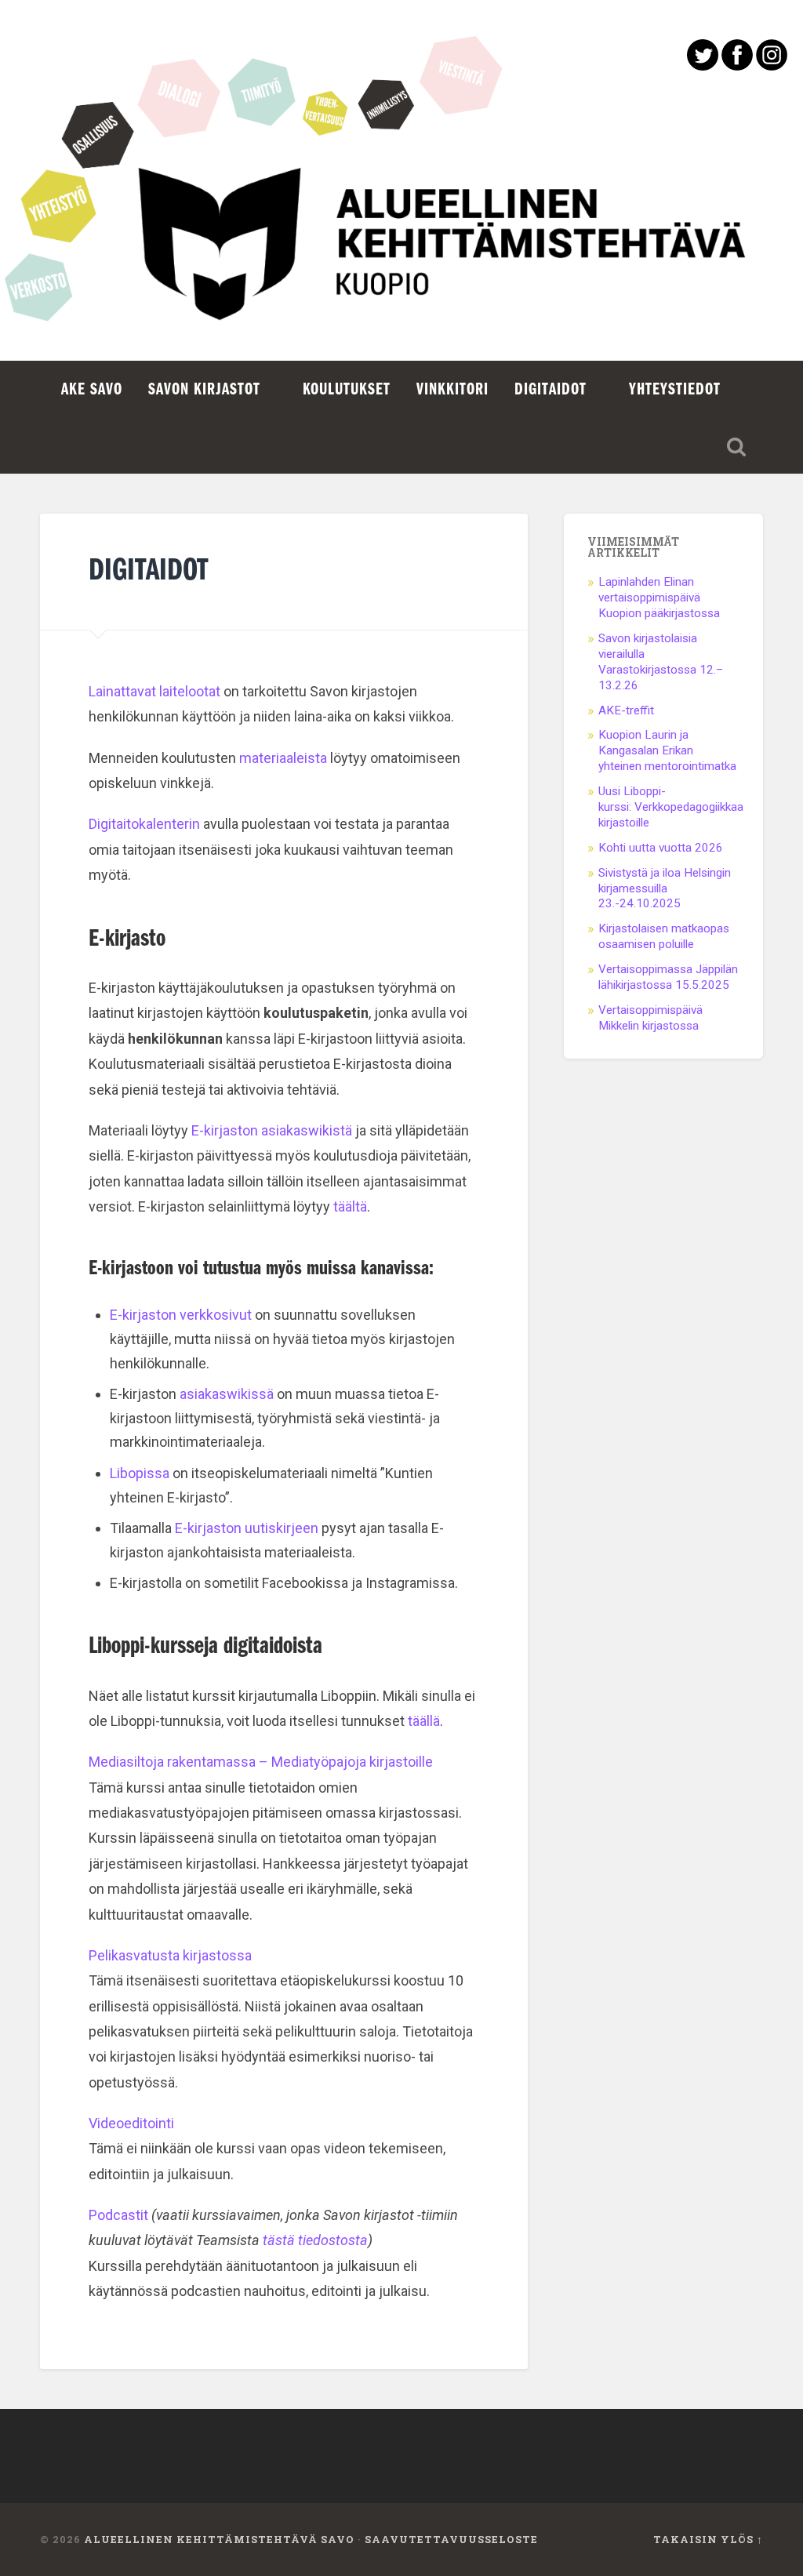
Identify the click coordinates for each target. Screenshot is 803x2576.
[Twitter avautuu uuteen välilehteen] (703, 65)
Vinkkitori (452, 390)
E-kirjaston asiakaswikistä (272, 1130)
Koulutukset (347, 390)
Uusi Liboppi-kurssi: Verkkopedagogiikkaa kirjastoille (671, 807)
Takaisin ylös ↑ (708, 2539)
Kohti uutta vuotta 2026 (661, 848)
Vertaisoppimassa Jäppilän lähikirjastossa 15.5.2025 (668, 977)
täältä (350, 1206)
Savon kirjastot (204, 390)
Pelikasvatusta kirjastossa (170, 1955)
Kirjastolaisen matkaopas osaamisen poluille (664, 936)
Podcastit (118, 2215)
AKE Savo (92, 390)
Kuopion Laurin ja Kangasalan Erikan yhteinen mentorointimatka (667, 750)
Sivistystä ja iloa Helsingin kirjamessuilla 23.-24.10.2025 (665, 888)
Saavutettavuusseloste (451, 2539)
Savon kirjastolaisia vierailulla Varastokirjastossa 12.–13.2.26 (661, 662)
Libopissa (140, 1473)
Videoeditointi (131, 2123)
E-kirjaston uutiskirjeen (248, 1528)
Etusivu (401, 259)
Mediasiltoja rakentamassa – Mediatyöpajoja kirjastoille (261, 1762)
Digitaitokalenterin (144, 824)
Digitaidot (550, 390)
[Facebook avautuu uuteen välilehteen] (737, 65)
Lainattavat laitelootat (154, 691)
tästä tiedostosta (315, 2240)
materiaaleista (283, 758)
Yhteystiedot (675, 390)
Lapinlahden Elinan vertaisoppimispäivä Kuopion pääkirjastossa (659, 598)
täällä (424, 1721)
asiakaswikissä (227, 1394)
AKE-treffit (628, 710)
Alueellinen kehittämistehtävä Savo (219, 2539)
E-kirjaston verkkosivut (181, 1315)
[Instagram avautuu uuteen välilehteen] (772, 65)
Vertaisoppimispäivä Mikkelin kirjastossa (650, 1018)
